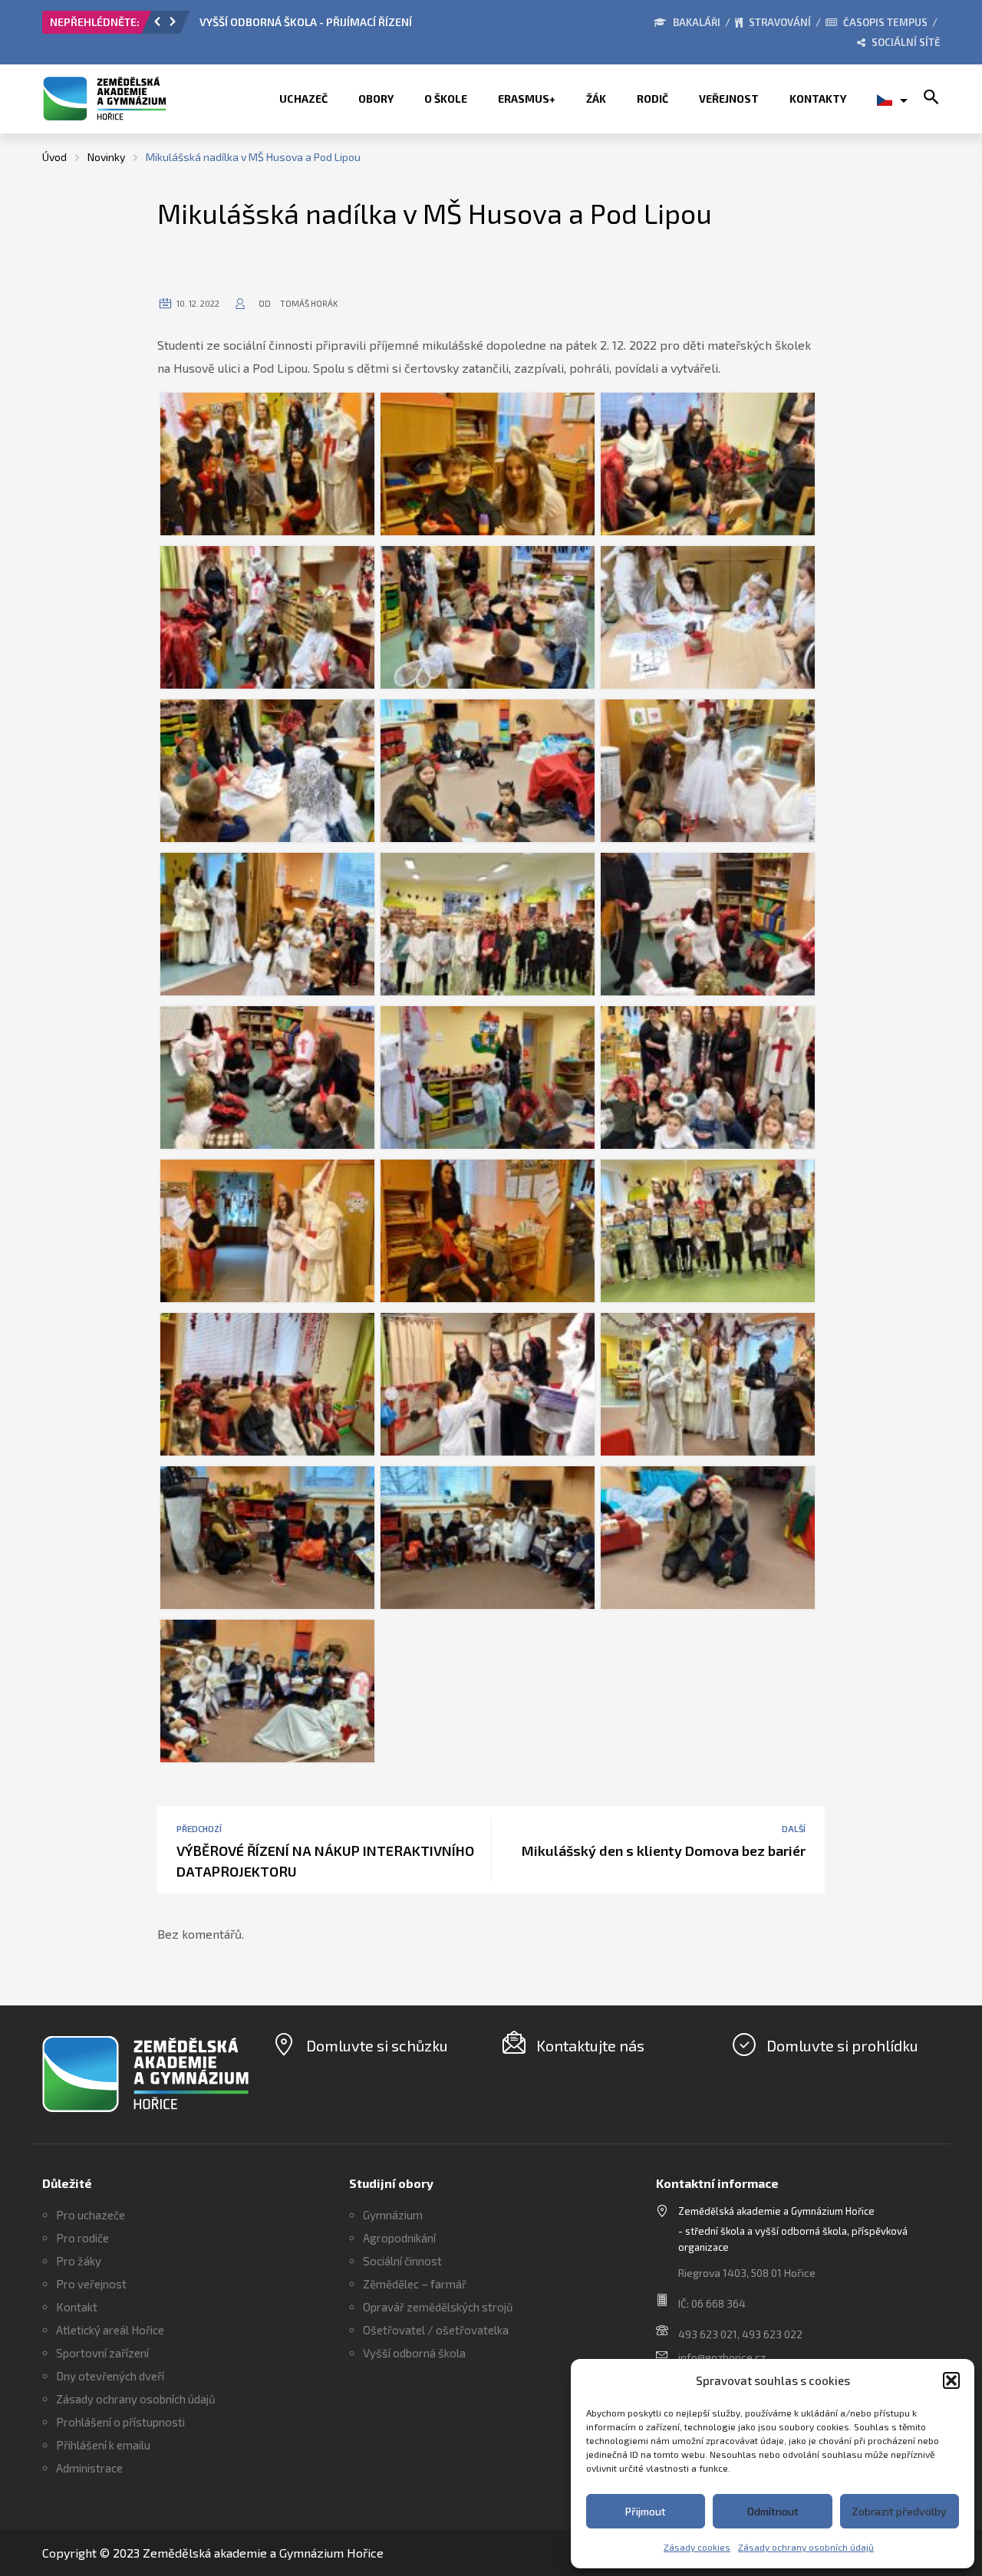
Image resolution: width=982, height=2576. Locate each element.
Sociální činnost (402, 2261)
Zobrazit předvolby (899, 2511)
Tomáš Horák (309, 303)
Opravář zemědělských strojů (438, 2307)
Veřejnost (729, 99)
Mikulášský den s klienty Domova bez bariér (664, 1851)
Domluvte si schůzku (377, 2045)
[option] (372, 26)
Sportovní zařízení (102, 2353)
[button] (951, 2380)
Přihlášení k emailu (103, 2445)
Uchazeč (303, 99)
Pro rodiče (82, 2238)
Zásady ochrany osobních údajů (806, 2547)
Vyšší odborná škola (414, 2353)
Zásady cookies (697, 2547)
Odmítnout (773, 2511)
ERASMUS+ (527, 99)
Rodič (652, 99)
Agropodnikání (399, 2238)
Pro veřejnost (91, 2284)
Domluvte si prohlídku (842, 2045)
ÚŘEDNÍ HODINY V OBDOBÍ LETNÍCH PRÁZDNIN (316, 22)
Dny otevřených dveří (110, 2376)
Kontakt (77, 2307)
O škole (446, 99)
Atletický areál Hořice (110, 2330)
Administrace (89, 2468)
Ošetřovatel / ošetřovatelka (436, 2330)
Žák (596, 99)
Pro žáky (79, 2261)
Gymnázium (393, 2215)
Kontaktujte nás (590, 2045)
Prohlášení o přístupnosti (120, 2422)
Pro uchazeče (91, 2215)
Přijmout (646, 2511)
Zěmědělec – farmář (415, 2284)
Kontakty (818, 99)
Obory (376, 99)
